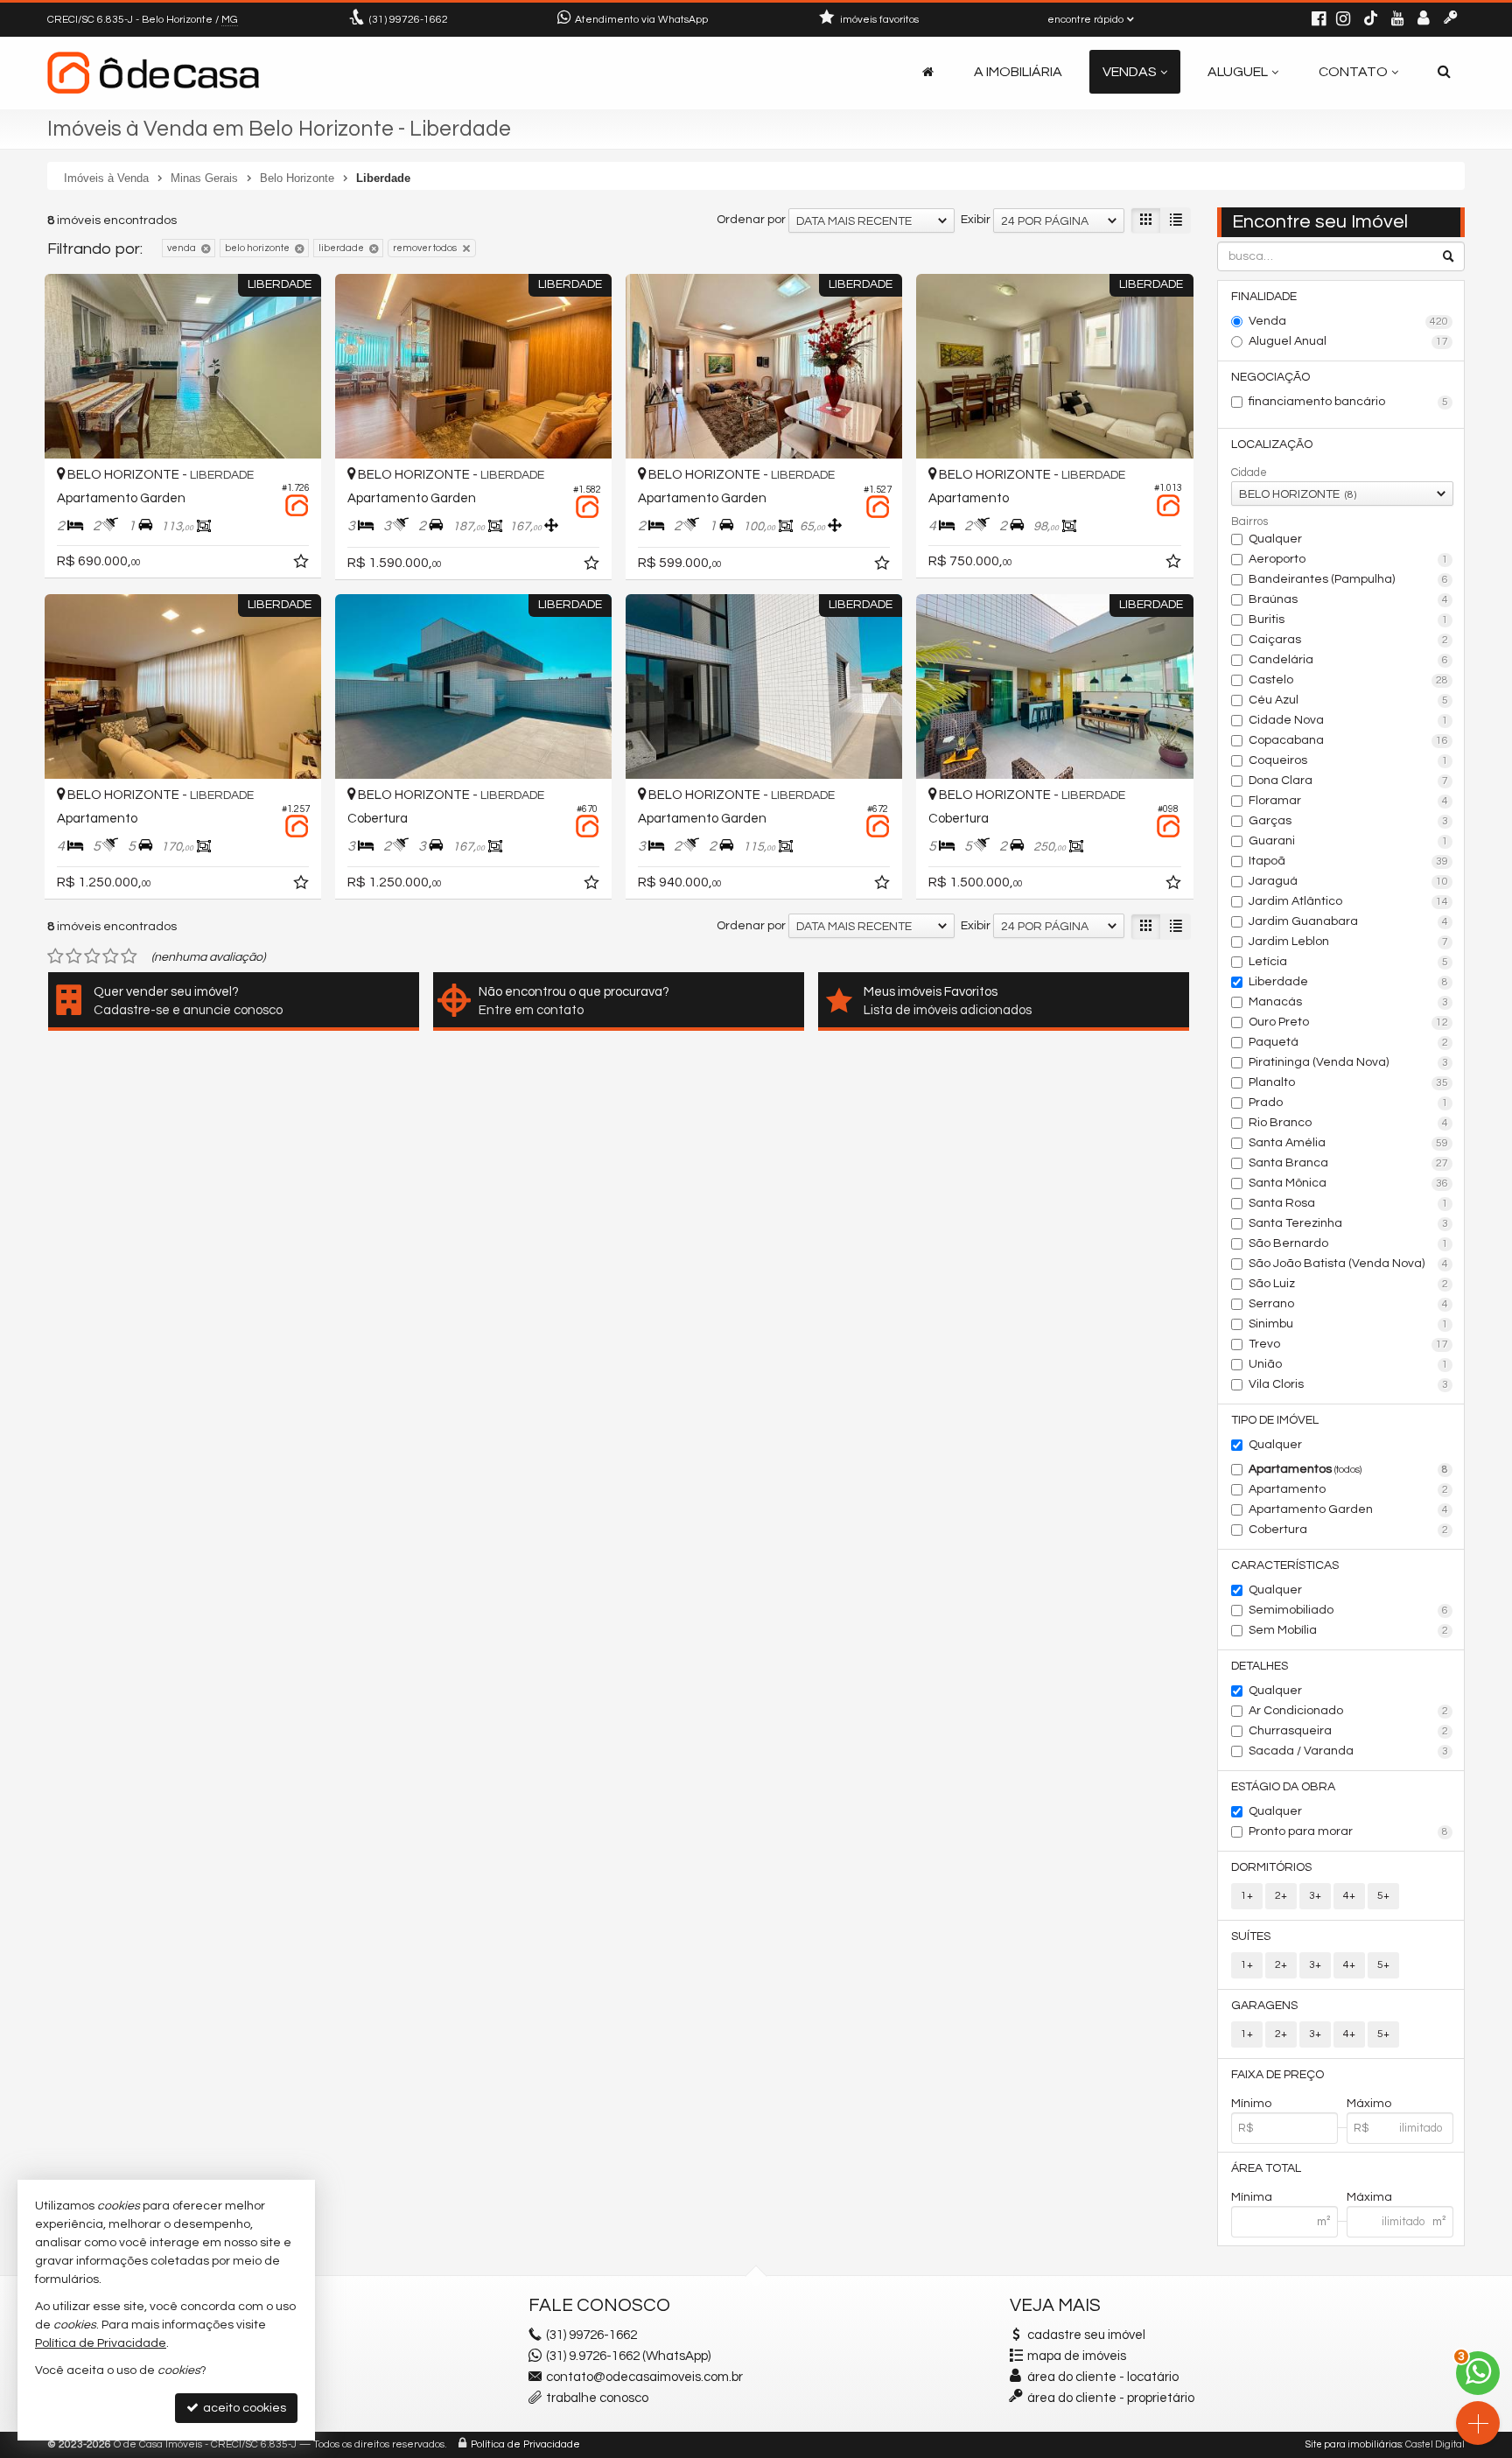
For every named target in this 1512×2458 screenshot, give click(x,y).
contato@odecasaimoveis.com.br (644, 2377)
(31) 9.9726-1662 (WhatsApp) (628, 2356)
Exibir (976, 220)
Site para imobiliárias (1354, 2444)
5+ (1383, 1896)
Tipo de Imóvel (1275, 1420)
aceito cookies (243, 2408)
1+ (1247, 1896)
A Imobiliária (1018, 72)
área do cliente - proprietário (1109, 2398)
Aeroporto (1349, 559)
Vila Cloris (1349, 1384)
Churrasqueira (1349, 1731)
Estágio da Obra (1283, 1787)
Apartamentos (1349, 1469)
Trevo (1349, 1344)
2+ (1281, 1896)
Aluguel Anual (1349, 341)
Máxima (1369, 2197)
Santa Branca (1349, 1163)
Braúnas (1349, 599)
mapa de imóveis (1077, 2356)
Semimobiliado (1349, 1610)
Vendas (1130, 72)
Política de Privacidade (525, 2444)
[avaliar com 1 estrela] (56, 956)
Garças (1349, 821)
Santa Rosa (1349, 1203)
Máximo (1369, 2104)
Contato (1353, 72)
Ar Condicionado (1349, 1711)
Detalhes (1260, 1666)
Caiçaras (1349, 640)
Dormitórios (1271, 1867)
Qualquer (1275, 539)
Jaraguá (1349, 881)
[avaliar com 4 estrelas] (111, 956)
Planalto (1349, 1082)
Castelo (1349, 680)
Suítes (1251, 1936)
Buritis (1349, 620)
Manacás (1349, 1002)
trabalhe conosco (597, 2398)
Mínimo (1251, 2104)
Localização (1272, 445)
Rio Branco (1349, 1123)
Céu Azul (1349, 700)
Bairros (1249, 522)
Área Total (1266, 2168)
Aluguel (1238, 72)
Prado (1349, 1103)
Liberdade (1349, 982)
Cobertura (1349, 1530)
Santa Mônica (1349, 1183)
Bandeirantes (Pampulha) (1349, 579)
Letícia (1349, 962)
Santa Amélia (1349, 1143)
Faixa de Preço (1277, 2075)
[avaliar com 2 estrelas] (74, 956)
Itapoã (1349, 861)
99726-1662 (409, 20)
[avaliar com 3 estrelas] (92, 956)
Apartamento (1349, 1489)
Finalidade (1264, 297)
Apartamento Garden (1349, 1509)
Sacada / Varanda (1349, 1751)
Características (1285, 1565)
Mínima (1252, 2197)
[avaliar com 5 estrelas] (129, 956)
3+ (1315, 1896)
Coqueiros (1349, 760)
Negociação (1270, 377)
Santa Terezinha (1349, 1223)
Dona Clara (1349, 781)
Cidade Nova (1349, 720)
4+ (1349, 1896)
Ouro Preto (1349, 1022)
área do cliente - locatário (1102, 2377)
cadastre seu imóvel (1086, 2335)
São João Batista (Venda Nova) (1349, 1264)
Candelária (1349, 660)
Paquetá (1349, 1042)
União (1349, 1364)
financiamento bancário (1349, 402)
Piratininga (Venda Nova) (1349, 1062)
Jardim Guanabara (1349, 921)
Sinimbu (1349, 1324)
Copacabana (1349, 740)
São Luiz (1349, 1284)
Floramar (1349, 801)
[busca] (1444, 72)
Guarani (1349, 841)
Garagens (1264, 2006)
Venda (1349, 321)
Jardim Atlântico (1349, 901)
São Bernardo (1349, 1243)
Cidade (1249, 473)
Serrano (1349, 1304)
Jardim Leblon (1349, 942)
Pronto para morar (1349, 1831)
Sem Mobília (1349, 1630)
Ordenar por (751, 220)
